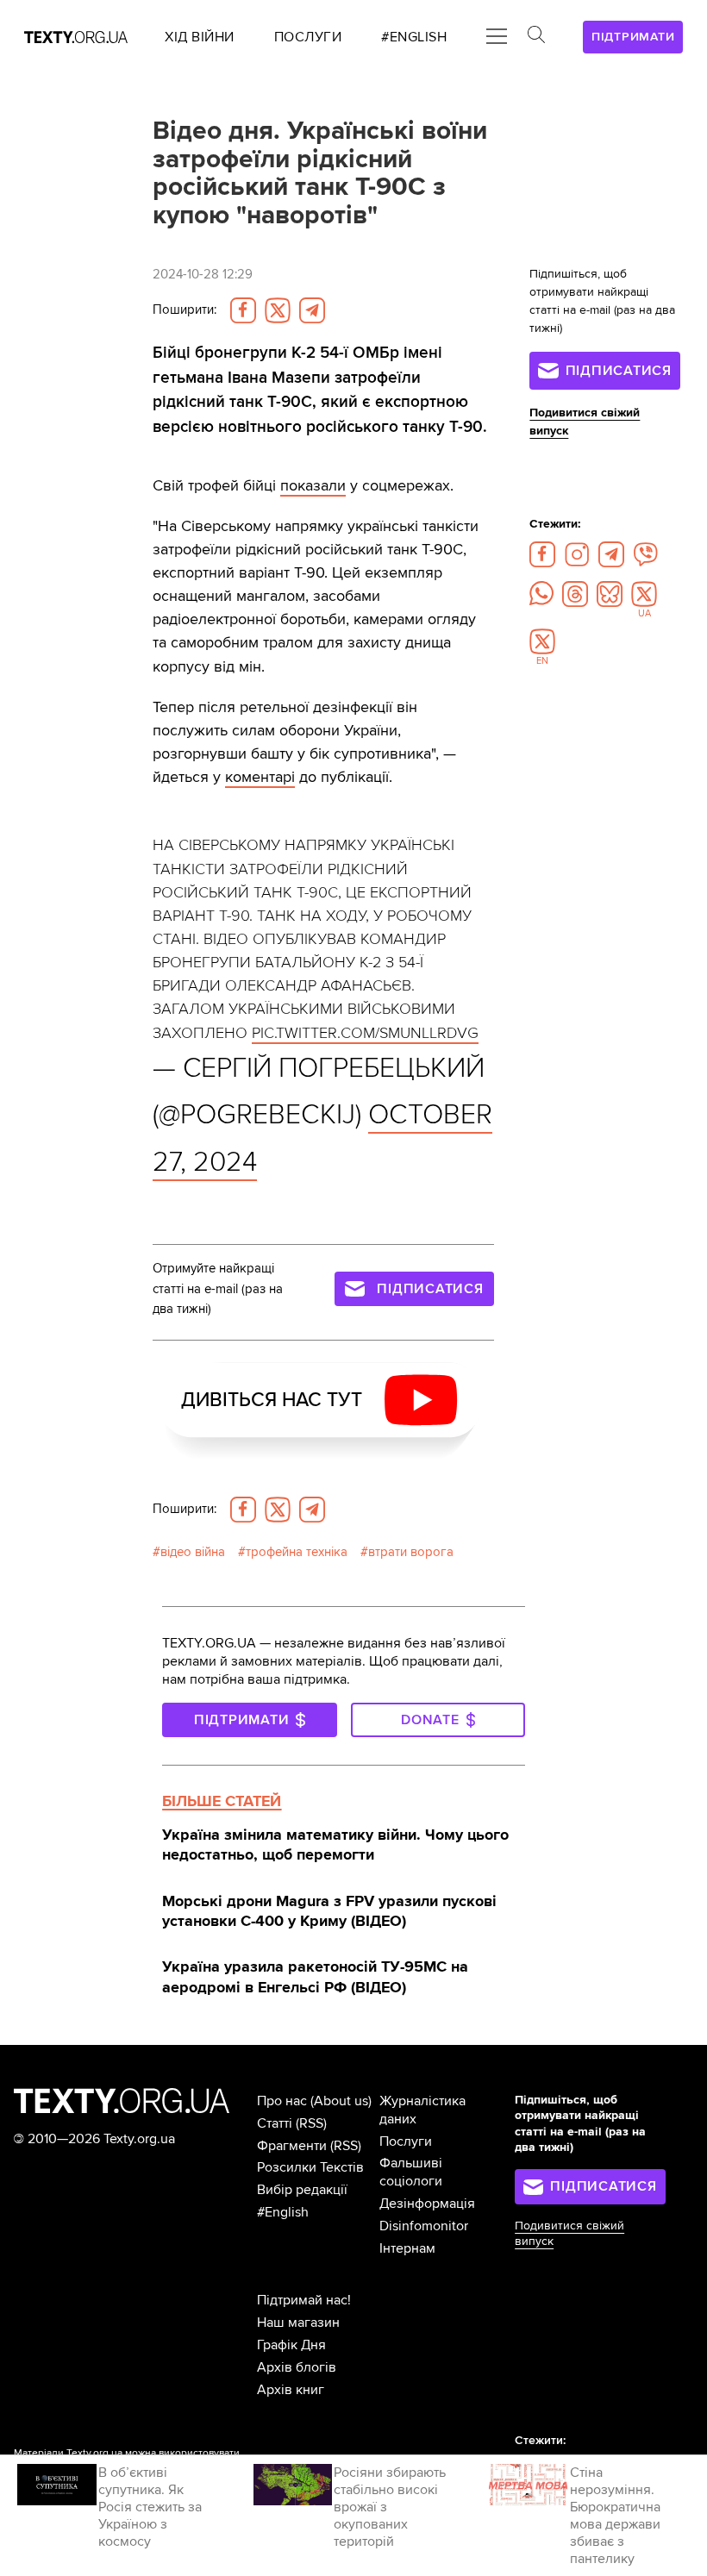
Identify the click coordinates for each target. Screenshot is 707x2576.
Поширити (185, 310)
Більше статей (222, 1801)
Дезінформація (427, 2204)
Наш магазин (298, 2323)
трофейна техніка (297, 1552)
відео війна (193, 1552)
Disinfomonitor (424, 2226)
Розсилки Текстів (310, 2167)
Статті (275, 2123)
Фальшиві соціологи (411, 2172)
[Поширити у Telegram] (312, 310)
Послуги (406, 2141)
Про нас (282, 2101)
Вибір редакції (302, 2190)
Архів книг (291, 2390)
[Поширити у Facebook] (243, 310)
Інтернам (407, 2248)
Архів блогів (297, 2367)
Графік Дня (291, 2345)
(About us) (341, 2101)
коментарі (260, 777)
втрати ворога (411, 1552)
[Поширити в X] (278, 310)
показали (313, 485)
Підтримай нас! (304, 2300)
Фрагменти (292, 2146)
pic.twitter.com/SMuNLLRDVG (365, 1033)
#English (283, 2212)
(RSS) (311, 2123)
